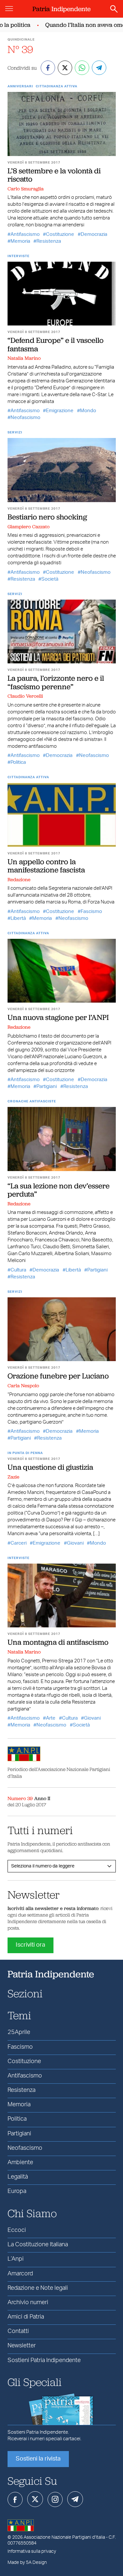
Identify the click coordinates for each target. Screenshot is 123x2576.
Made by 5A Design (27, 2563)
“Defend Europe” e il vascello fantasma (56, 344)
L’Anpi (16, 2259)
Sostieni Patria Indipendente (44, 2360)
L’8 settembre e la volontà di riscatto (54, 175)
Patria (61, 9)
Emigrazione (60, 411)
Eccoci (17, 2230)
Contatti (18, 2331)
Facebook (15, 2499)
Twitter (35, 2499)
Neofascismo (25, 418)
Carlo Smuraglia (26, 189)
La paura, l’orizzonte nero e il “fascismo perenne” (56, 682)
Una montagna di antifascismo (58, 1642)
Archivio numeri (28, 2303)
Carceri (19, 1543)
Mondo (88, 411)
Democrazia (94, 234)
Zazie (13, 1477)
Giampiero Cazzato (29, 527)
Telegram (75, 2499)
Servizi (15, 432)
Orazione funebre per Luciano (58, 1376)
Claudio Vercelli (25, 696)
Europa (17, 2191)
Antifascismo (25, 234)
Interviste (19, 256)
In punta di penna (25, 1453)
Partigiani (47, 1086)
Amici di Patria (26, 2317)
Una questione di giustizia (50, 1467)
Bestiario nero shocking (47, 517)
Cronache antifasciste (32, 1101)
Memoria (20, 241)
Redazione (19, 880)
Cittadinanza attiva (57, 86)
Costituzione (60, 234)
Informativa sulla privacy (32, 2551)
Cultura (18, 1270)
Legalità (18, 2177)
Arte (51, 1718)
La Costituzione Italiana (38, 2245)
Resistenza (49, 241)
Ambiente (20, 2163)
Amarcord (20, 2274)
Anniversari (20, 86)
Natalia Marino (24, 358)
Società (50, 579)
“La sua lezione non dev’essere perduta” (59, 1190)
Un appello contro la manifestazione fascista (46, 866)
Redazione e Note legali (38, 2288)
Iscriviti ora (31, 1945)
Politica (18, 762)
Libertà (18, 918)
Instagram (55, 2499)
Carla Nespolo (23, 1386)
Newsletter (22, 2346)
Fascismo (91, 911)
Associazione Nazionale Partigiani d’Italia (64, 2537)
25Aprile (19, 2032)
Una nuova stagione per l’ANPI (58, 1017)
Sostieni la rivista (38, 2459)
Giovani (75, 1543)
